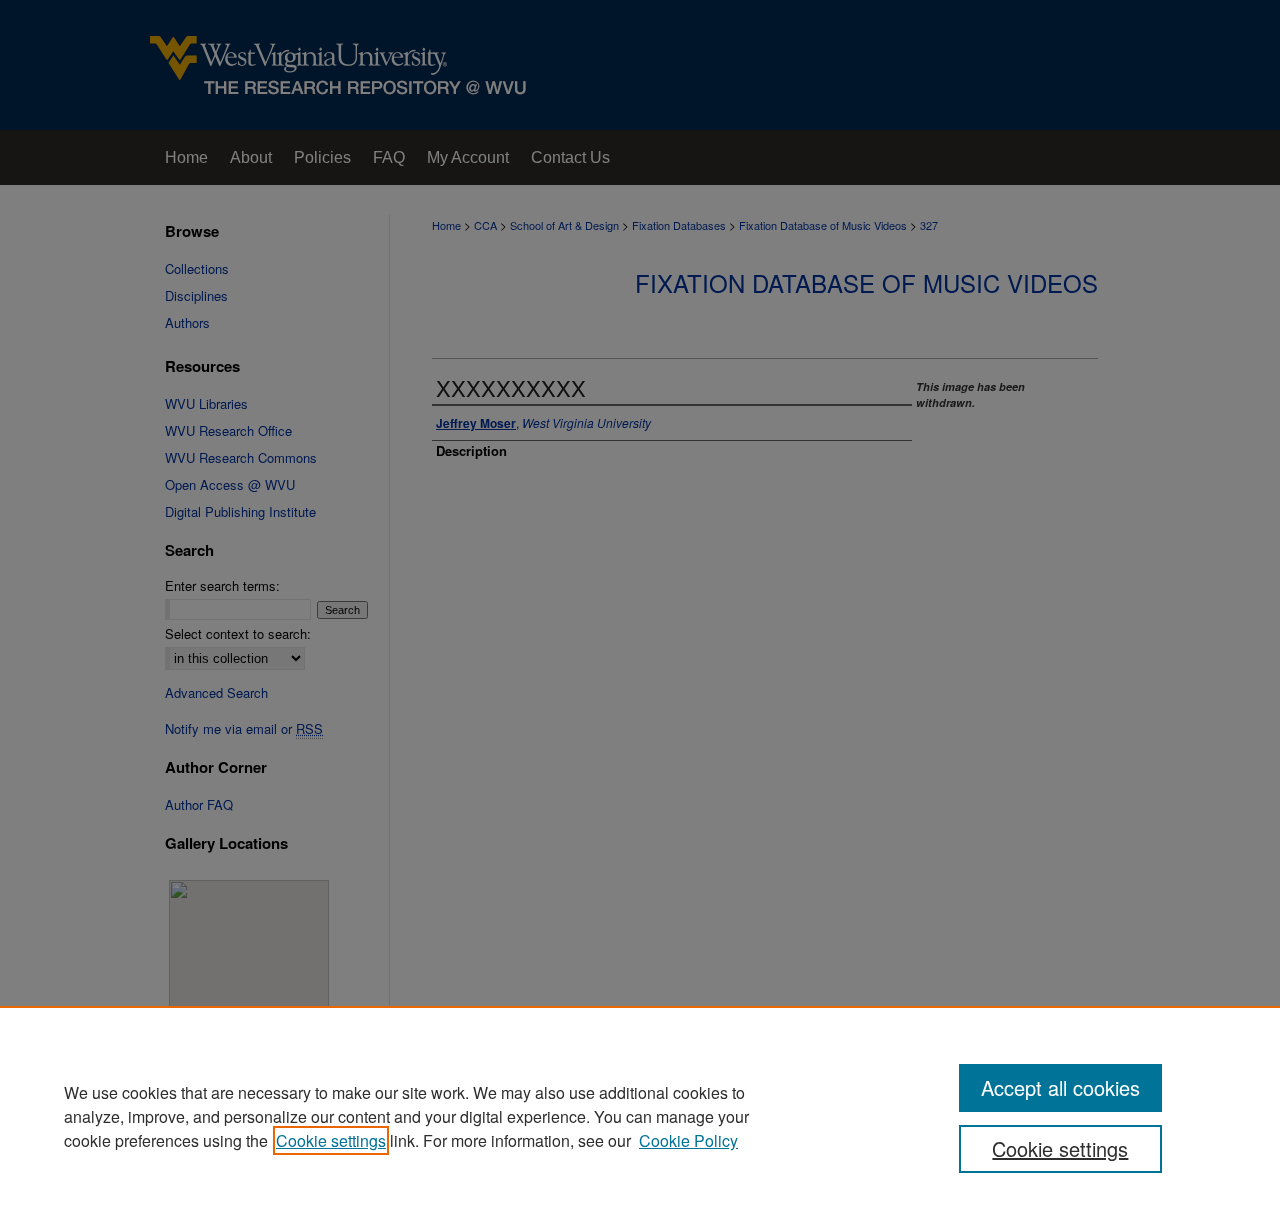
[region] (640, 1116)
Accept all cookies (1060, 1087)
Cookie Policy (688, 1140)
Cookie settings (331, 1140)
